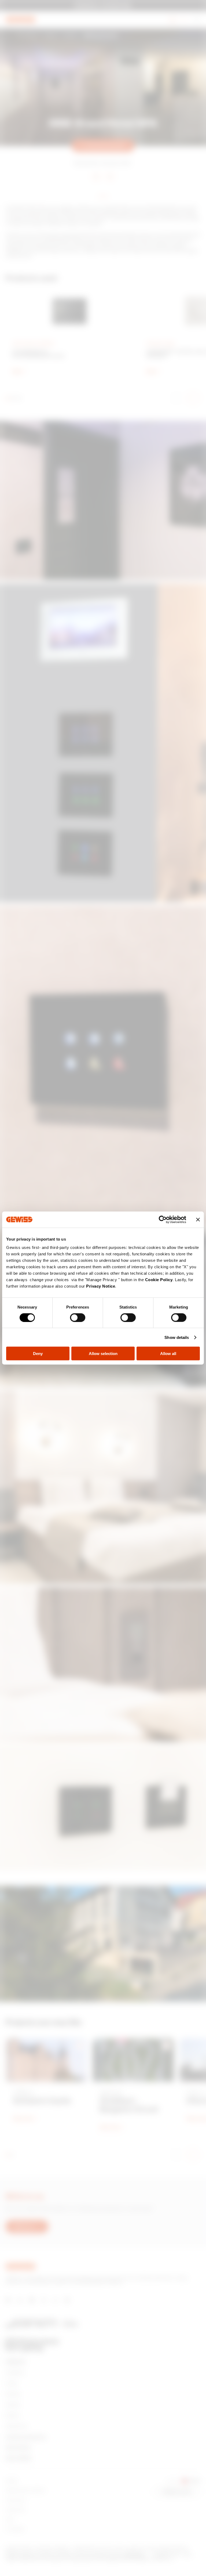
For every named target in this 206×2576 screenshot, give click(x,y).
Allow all (168, 1354)
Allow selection (103, 1354)
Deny (38, 1354)
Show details (177, 1337)
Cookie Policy (159, 1280)
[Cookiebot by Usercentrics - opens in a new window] (163, 1219)
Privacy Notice (101, 1286)
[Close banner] (198, 1219)
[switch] (78, 1317)
